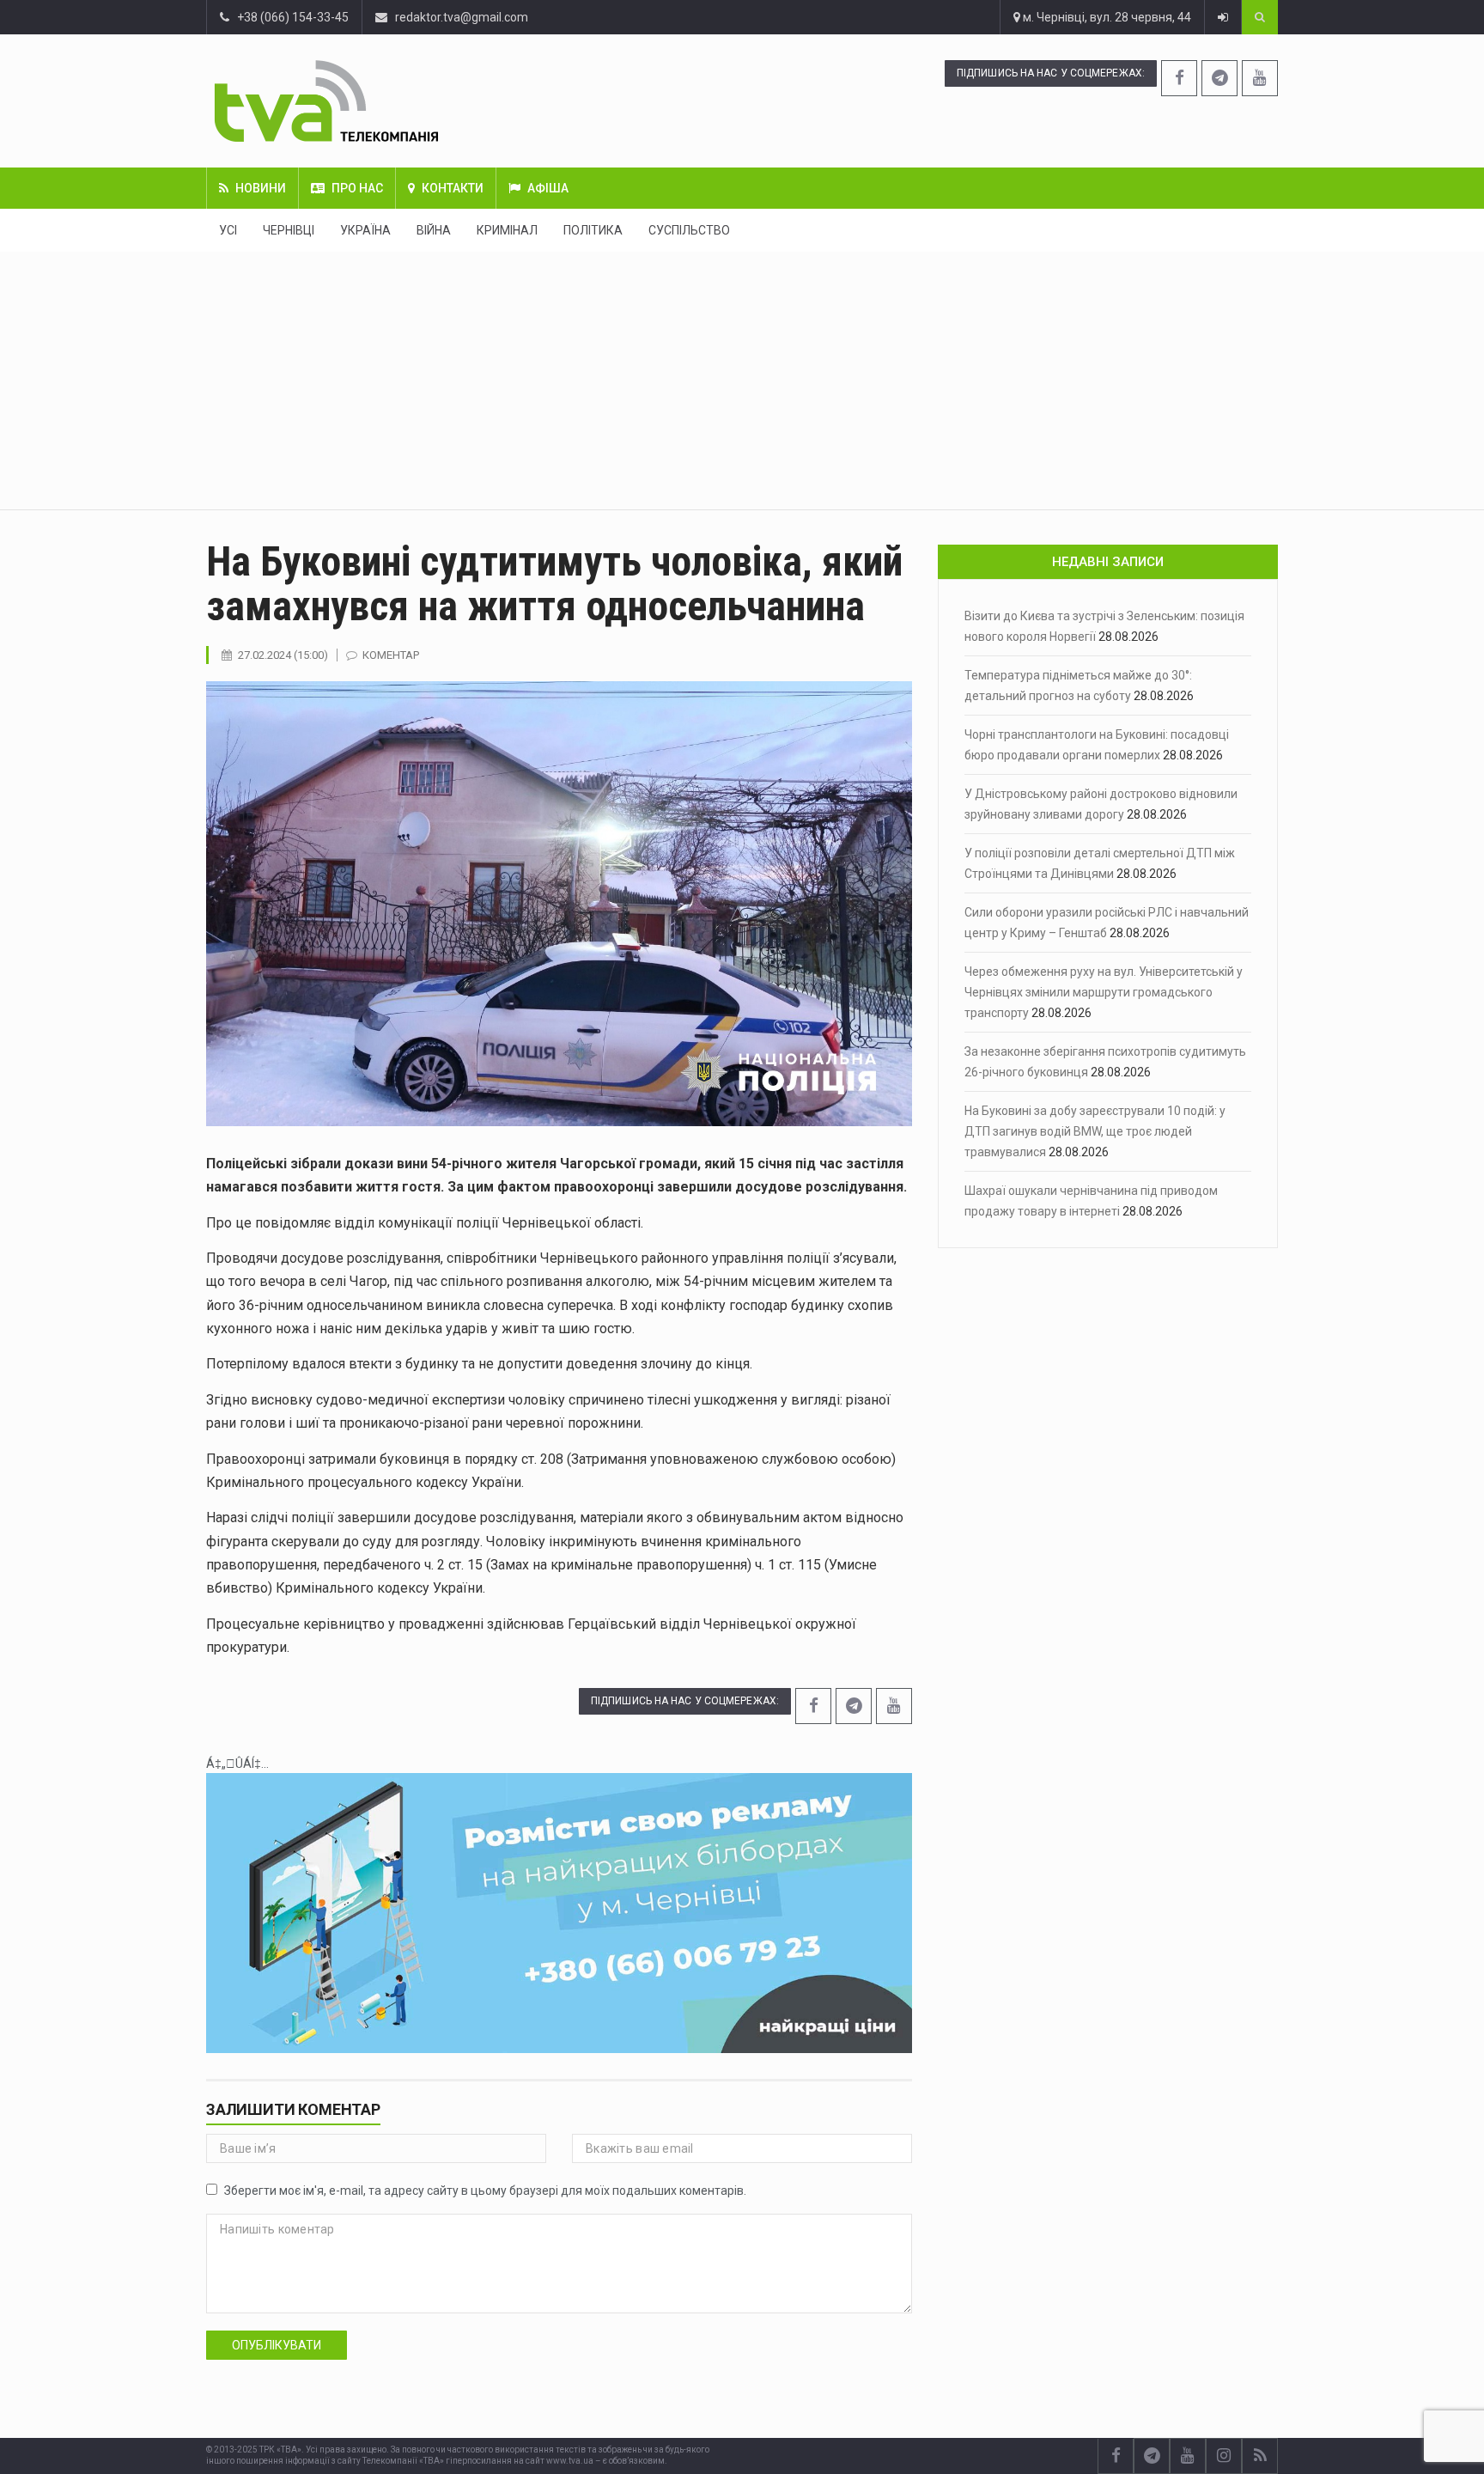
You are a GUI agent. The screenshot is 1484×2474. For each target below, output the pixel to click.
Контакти (453, 188)
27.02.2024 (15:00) (283, 655)
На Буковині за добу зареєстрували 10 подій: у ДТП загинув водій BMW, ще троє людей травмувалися (1095, 1131)
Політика (593, 230)
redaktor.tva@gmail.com (462, 17)
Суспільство (689, 230)
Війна (434, 230)
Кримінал (507, 230)
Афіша (548, 188)
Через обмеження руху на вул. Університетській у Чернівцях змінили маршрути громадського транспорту (1104, 992)
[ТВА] (431, 101)
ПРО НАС (357, 188)
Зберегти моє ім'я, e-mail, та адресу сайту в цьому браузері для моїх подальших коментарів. (485, 2191)
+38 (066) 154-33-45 (289, 17)
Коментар (391, 655)
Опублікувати (277, 2345)
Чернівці (289, 230)
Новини (261, 188)
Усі (228, 230)
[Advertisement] (742, 381)
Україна (365, 230)
